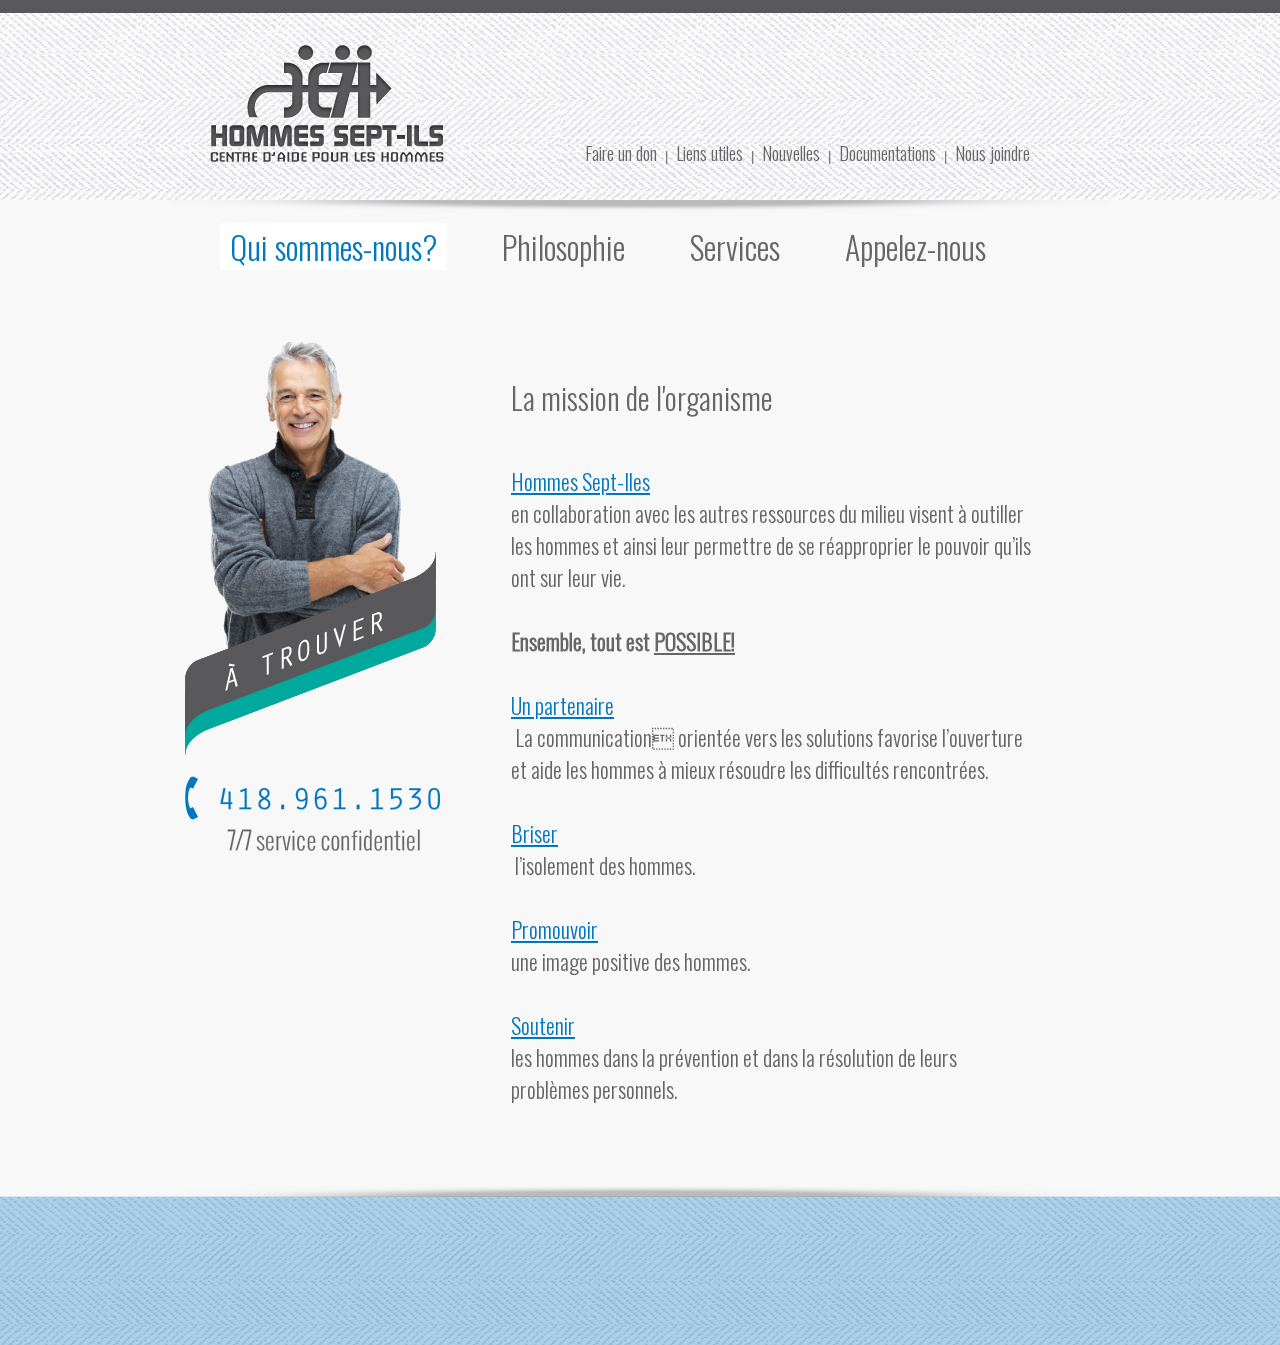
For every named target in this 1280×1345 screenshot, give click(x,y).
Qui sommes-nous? (333, 246)
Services (735, 246)
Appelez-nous (915, 246)
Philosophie (563, 246)
